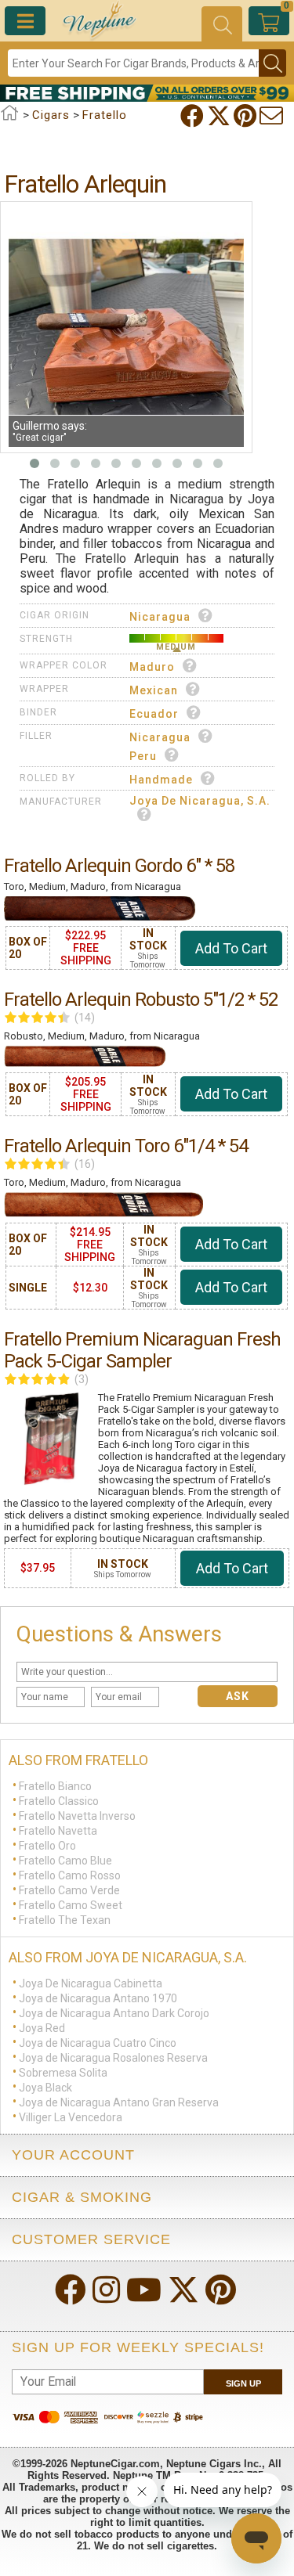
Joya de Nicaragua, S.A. (200, 801)
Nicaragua (160, 617)
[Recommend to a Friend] (273, 116)
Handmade (161, 780)
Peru (143, 756)
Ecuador (154, 714)
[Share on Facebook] (194, 116)
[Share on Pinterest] (247, 116)
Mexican (154, 690)
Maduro (152, 667)
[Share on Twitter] (220, 116)
